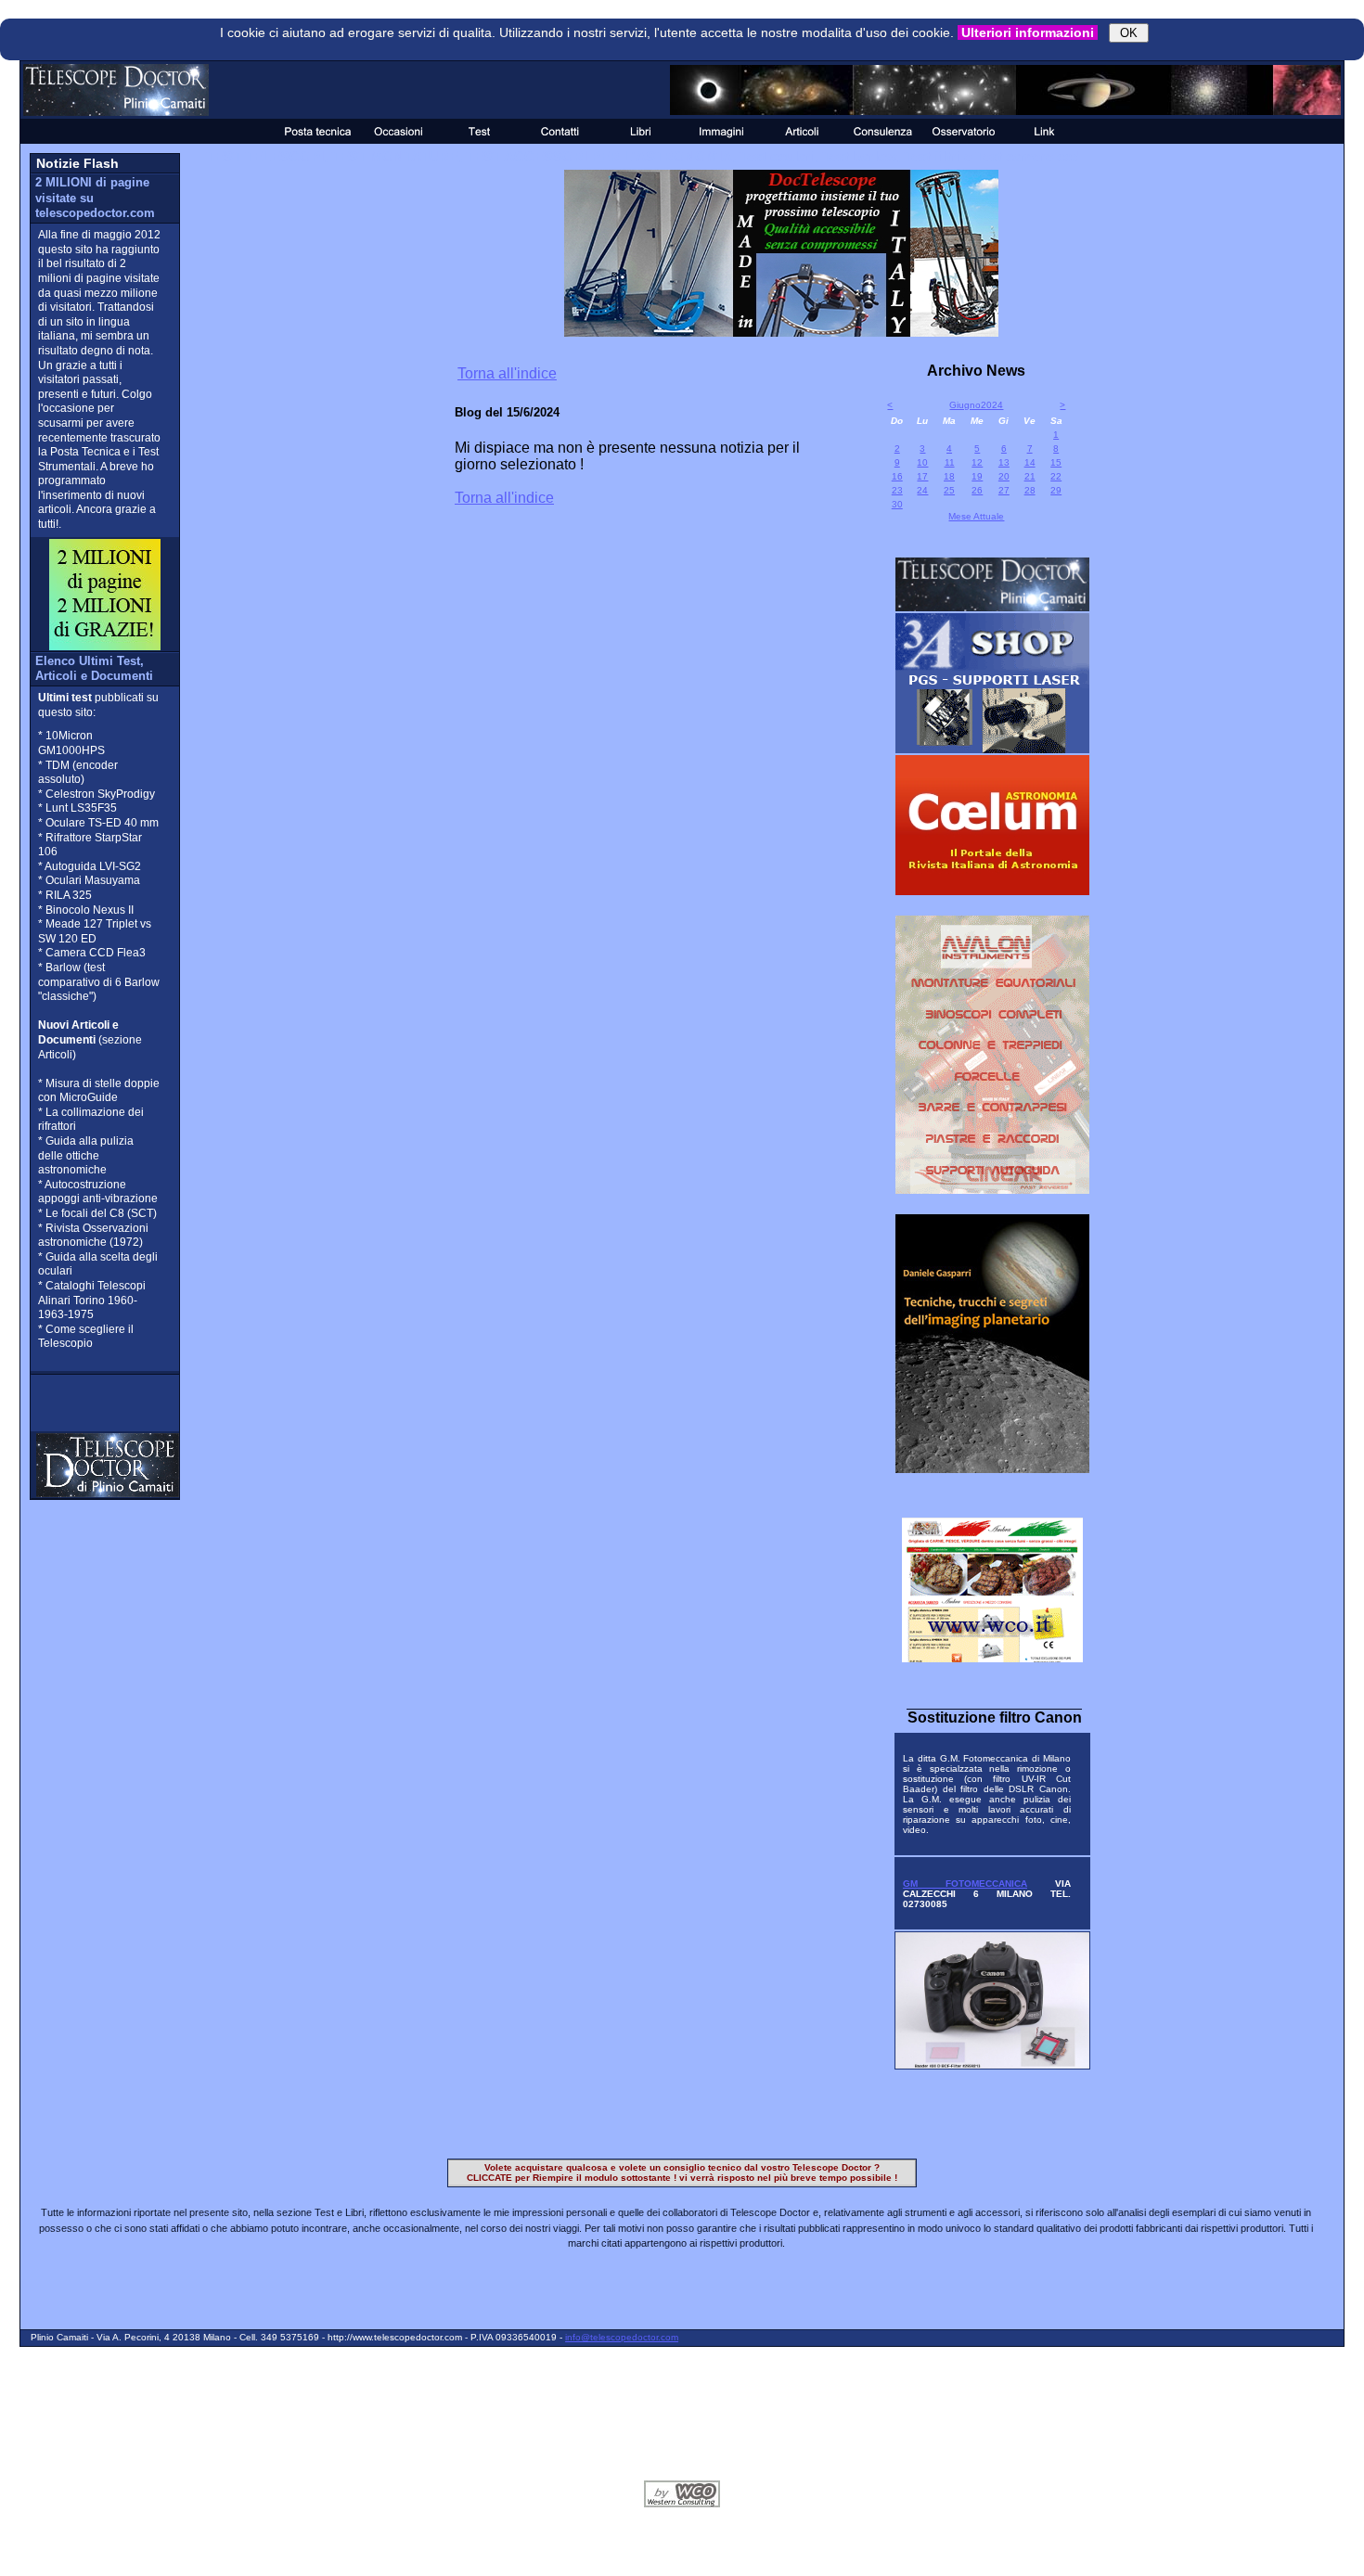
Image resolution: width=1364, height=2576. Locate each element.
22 (1056, 476)
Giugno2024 (976, 405)
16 (897, 476)
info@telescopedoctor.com (622, 2337)
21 (1030, 476)
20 (1004, 476)
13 (1004, 462)
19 (977, 476)
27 (1004, 490)
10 (922, 462)
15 (1056, 462)
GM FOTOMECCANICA (965, 1884)
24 (922, 490)
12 (977, 462)
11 (950, 462)
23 (897, 490)
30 (897, 504)
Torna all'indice (507, 373)
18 (949, 476)
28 (1030, 490)
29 (1056, 490)
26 (977, 490)
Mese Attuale (976, 516)
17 (922, 476)
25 (949, 490)
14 (1030, 462)
